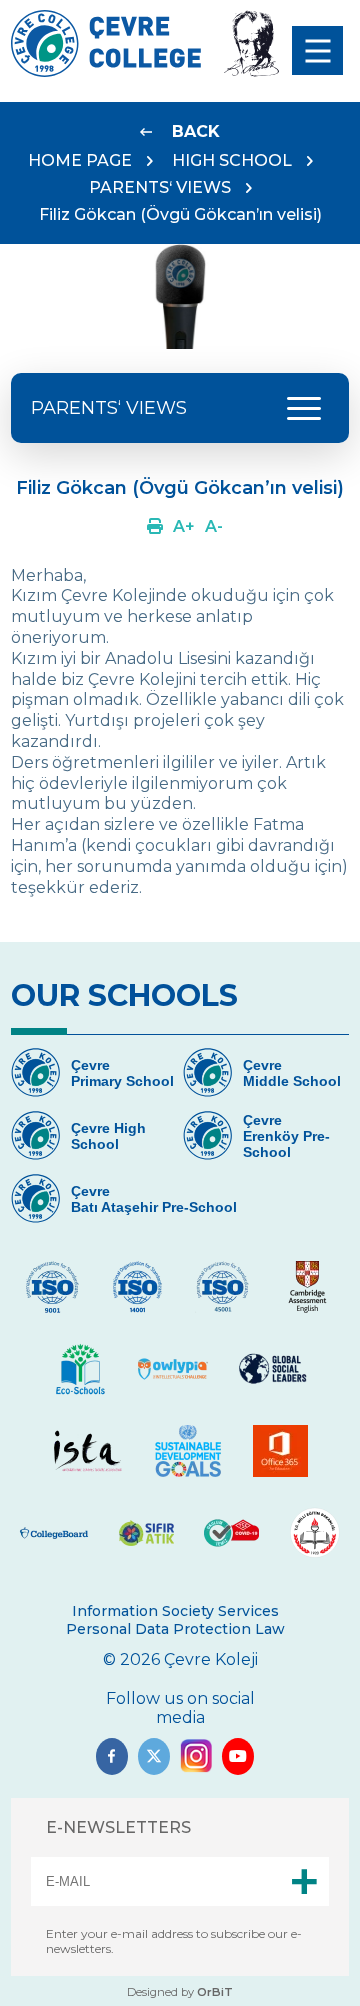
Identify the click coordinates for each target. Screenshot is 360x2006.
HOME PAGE (80, 160)
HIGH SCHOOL (232, 160)
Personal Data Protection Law (175, 1629)
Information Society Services (175, 1611)
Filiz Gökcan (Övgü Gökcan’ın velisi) (180, 214)
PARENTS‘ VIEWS (160, 187)
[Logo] (106, 71)
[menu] (317, 50)
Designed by (180, 1992)
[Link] (155, 526)
